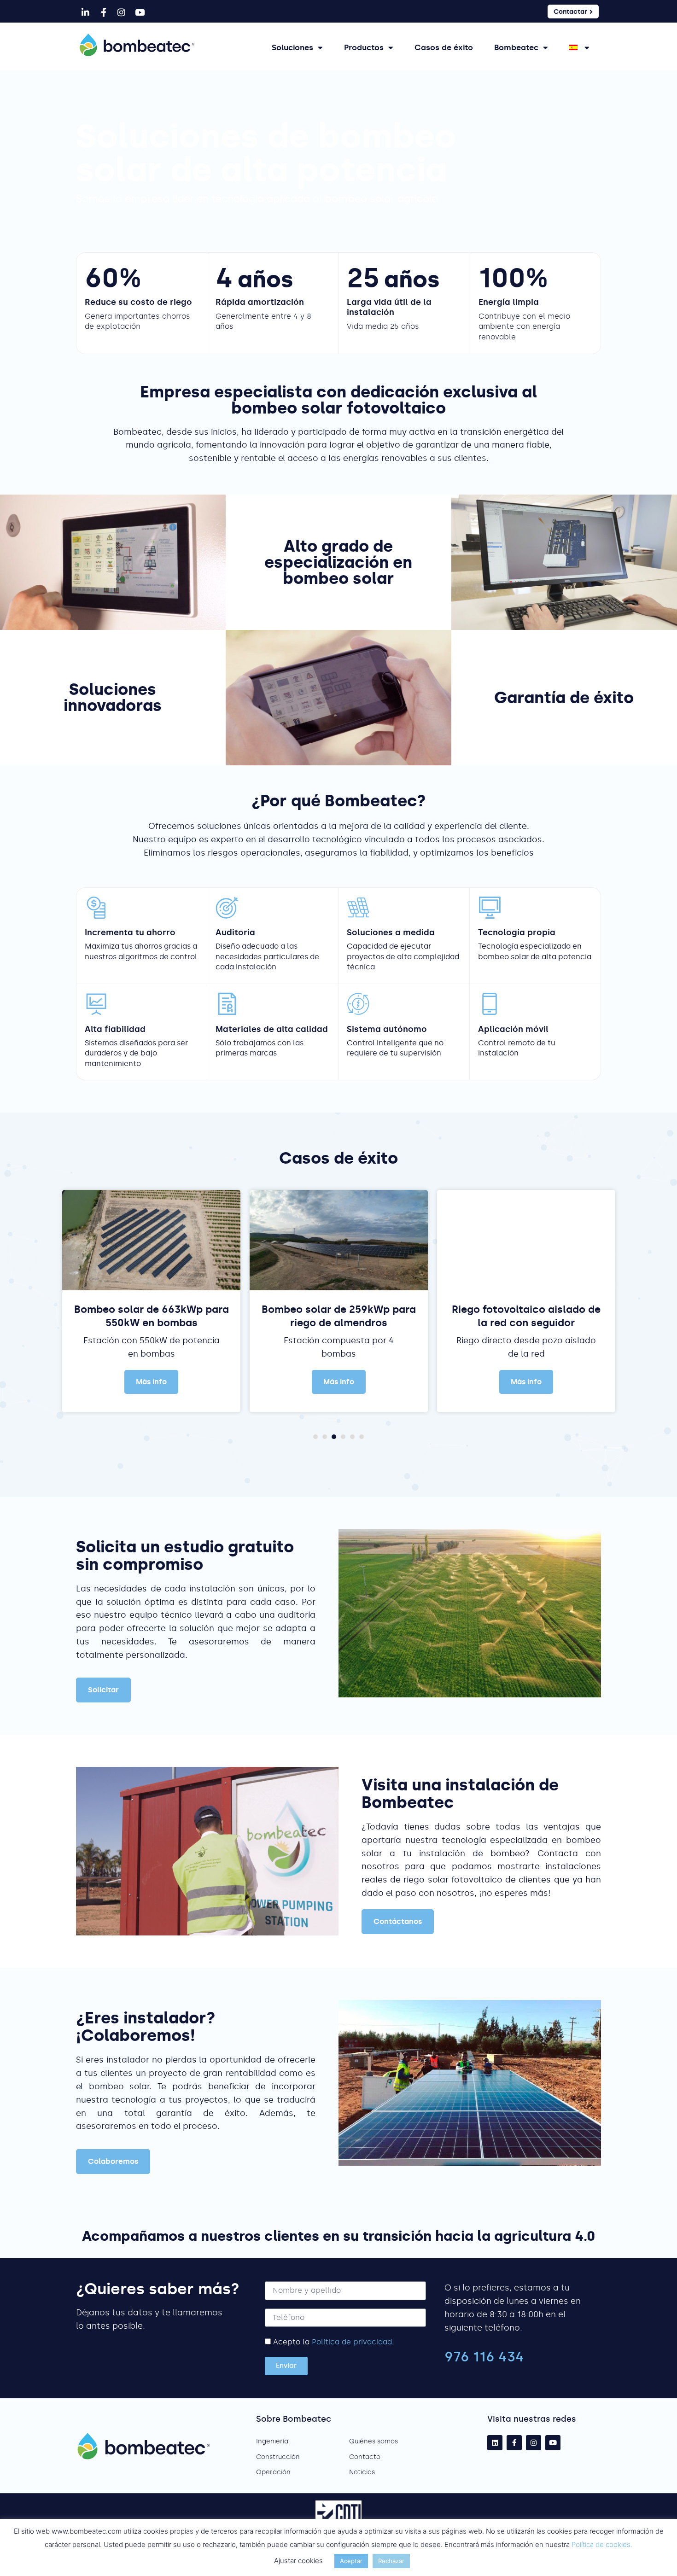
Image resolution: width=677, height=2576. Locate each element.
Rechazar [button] (391, 2561)
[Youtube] (140, 12)
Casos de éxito (444, 47)
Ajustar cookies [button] (298, 2561)
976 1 (462, 2357)
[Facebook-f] (103, 12)
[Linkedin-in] (85, 12)
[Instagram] (122, 12)
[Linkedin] (495, 2443)
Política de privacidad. (353, 2342)
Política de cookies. (602, 2544)
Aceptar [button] (351, 2561)
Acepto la (333, 2342)
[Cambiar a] (579, 47)
